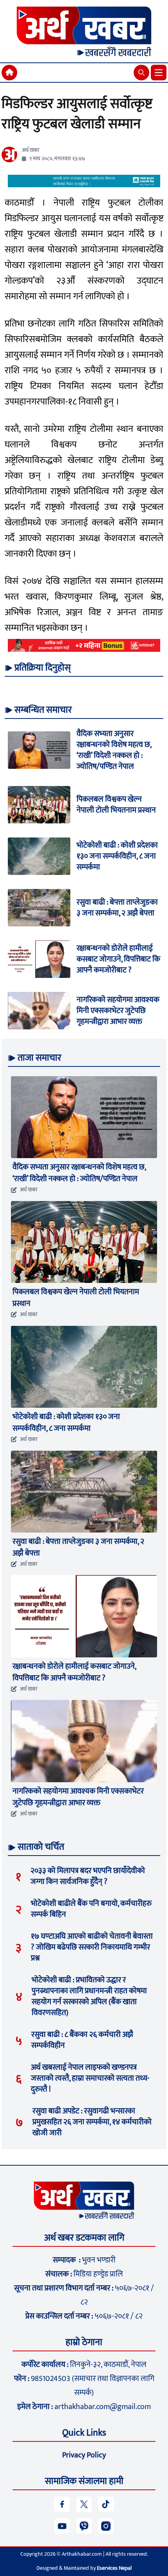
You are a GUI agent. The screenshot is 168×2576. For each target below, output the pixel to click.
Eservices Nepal (114, 2568)
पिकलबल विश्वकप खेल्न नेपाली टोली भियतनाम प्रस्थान (116, 805)
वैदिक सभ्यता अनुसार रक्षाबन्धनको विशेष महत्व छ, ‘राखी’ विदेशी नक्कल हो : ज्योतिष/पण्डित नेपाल (114, 750)
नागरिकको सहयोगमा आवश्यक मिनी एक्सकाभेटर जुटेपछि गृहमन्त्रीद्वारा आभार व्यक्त (118, 1011)
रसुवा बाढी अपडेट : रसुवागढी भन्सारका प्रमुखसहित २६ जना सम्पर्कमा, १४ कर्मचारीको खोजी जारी (92, 2122)
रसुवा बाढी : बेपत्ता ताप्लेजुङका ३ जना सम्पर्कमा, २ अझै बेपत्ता (117, 908)
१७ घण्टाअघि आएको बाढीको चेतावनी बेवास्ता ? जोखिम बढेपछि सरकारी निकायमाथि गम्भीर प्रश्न (92, 1947)
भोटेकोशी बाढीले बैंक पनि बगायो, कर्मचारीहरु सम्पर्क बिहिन (91, 1909)
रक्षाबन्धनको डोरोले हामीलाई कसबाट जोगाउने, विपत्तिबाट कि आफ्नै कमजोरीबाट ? (118, 959)
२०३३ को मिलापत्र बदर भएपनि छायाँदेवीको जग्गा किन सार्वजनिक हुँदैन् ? (88, 1876)
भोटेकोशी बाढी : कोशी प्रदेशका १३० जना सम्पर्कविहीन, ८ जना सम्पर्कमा (117, 856)
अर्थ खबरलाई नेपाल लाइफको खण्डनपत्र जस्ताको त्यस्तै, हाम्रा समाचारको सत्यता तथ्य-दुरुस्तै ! (90, 2078)
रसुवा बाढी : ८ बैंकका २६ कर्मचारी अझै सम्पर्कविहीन (82, 2040)
